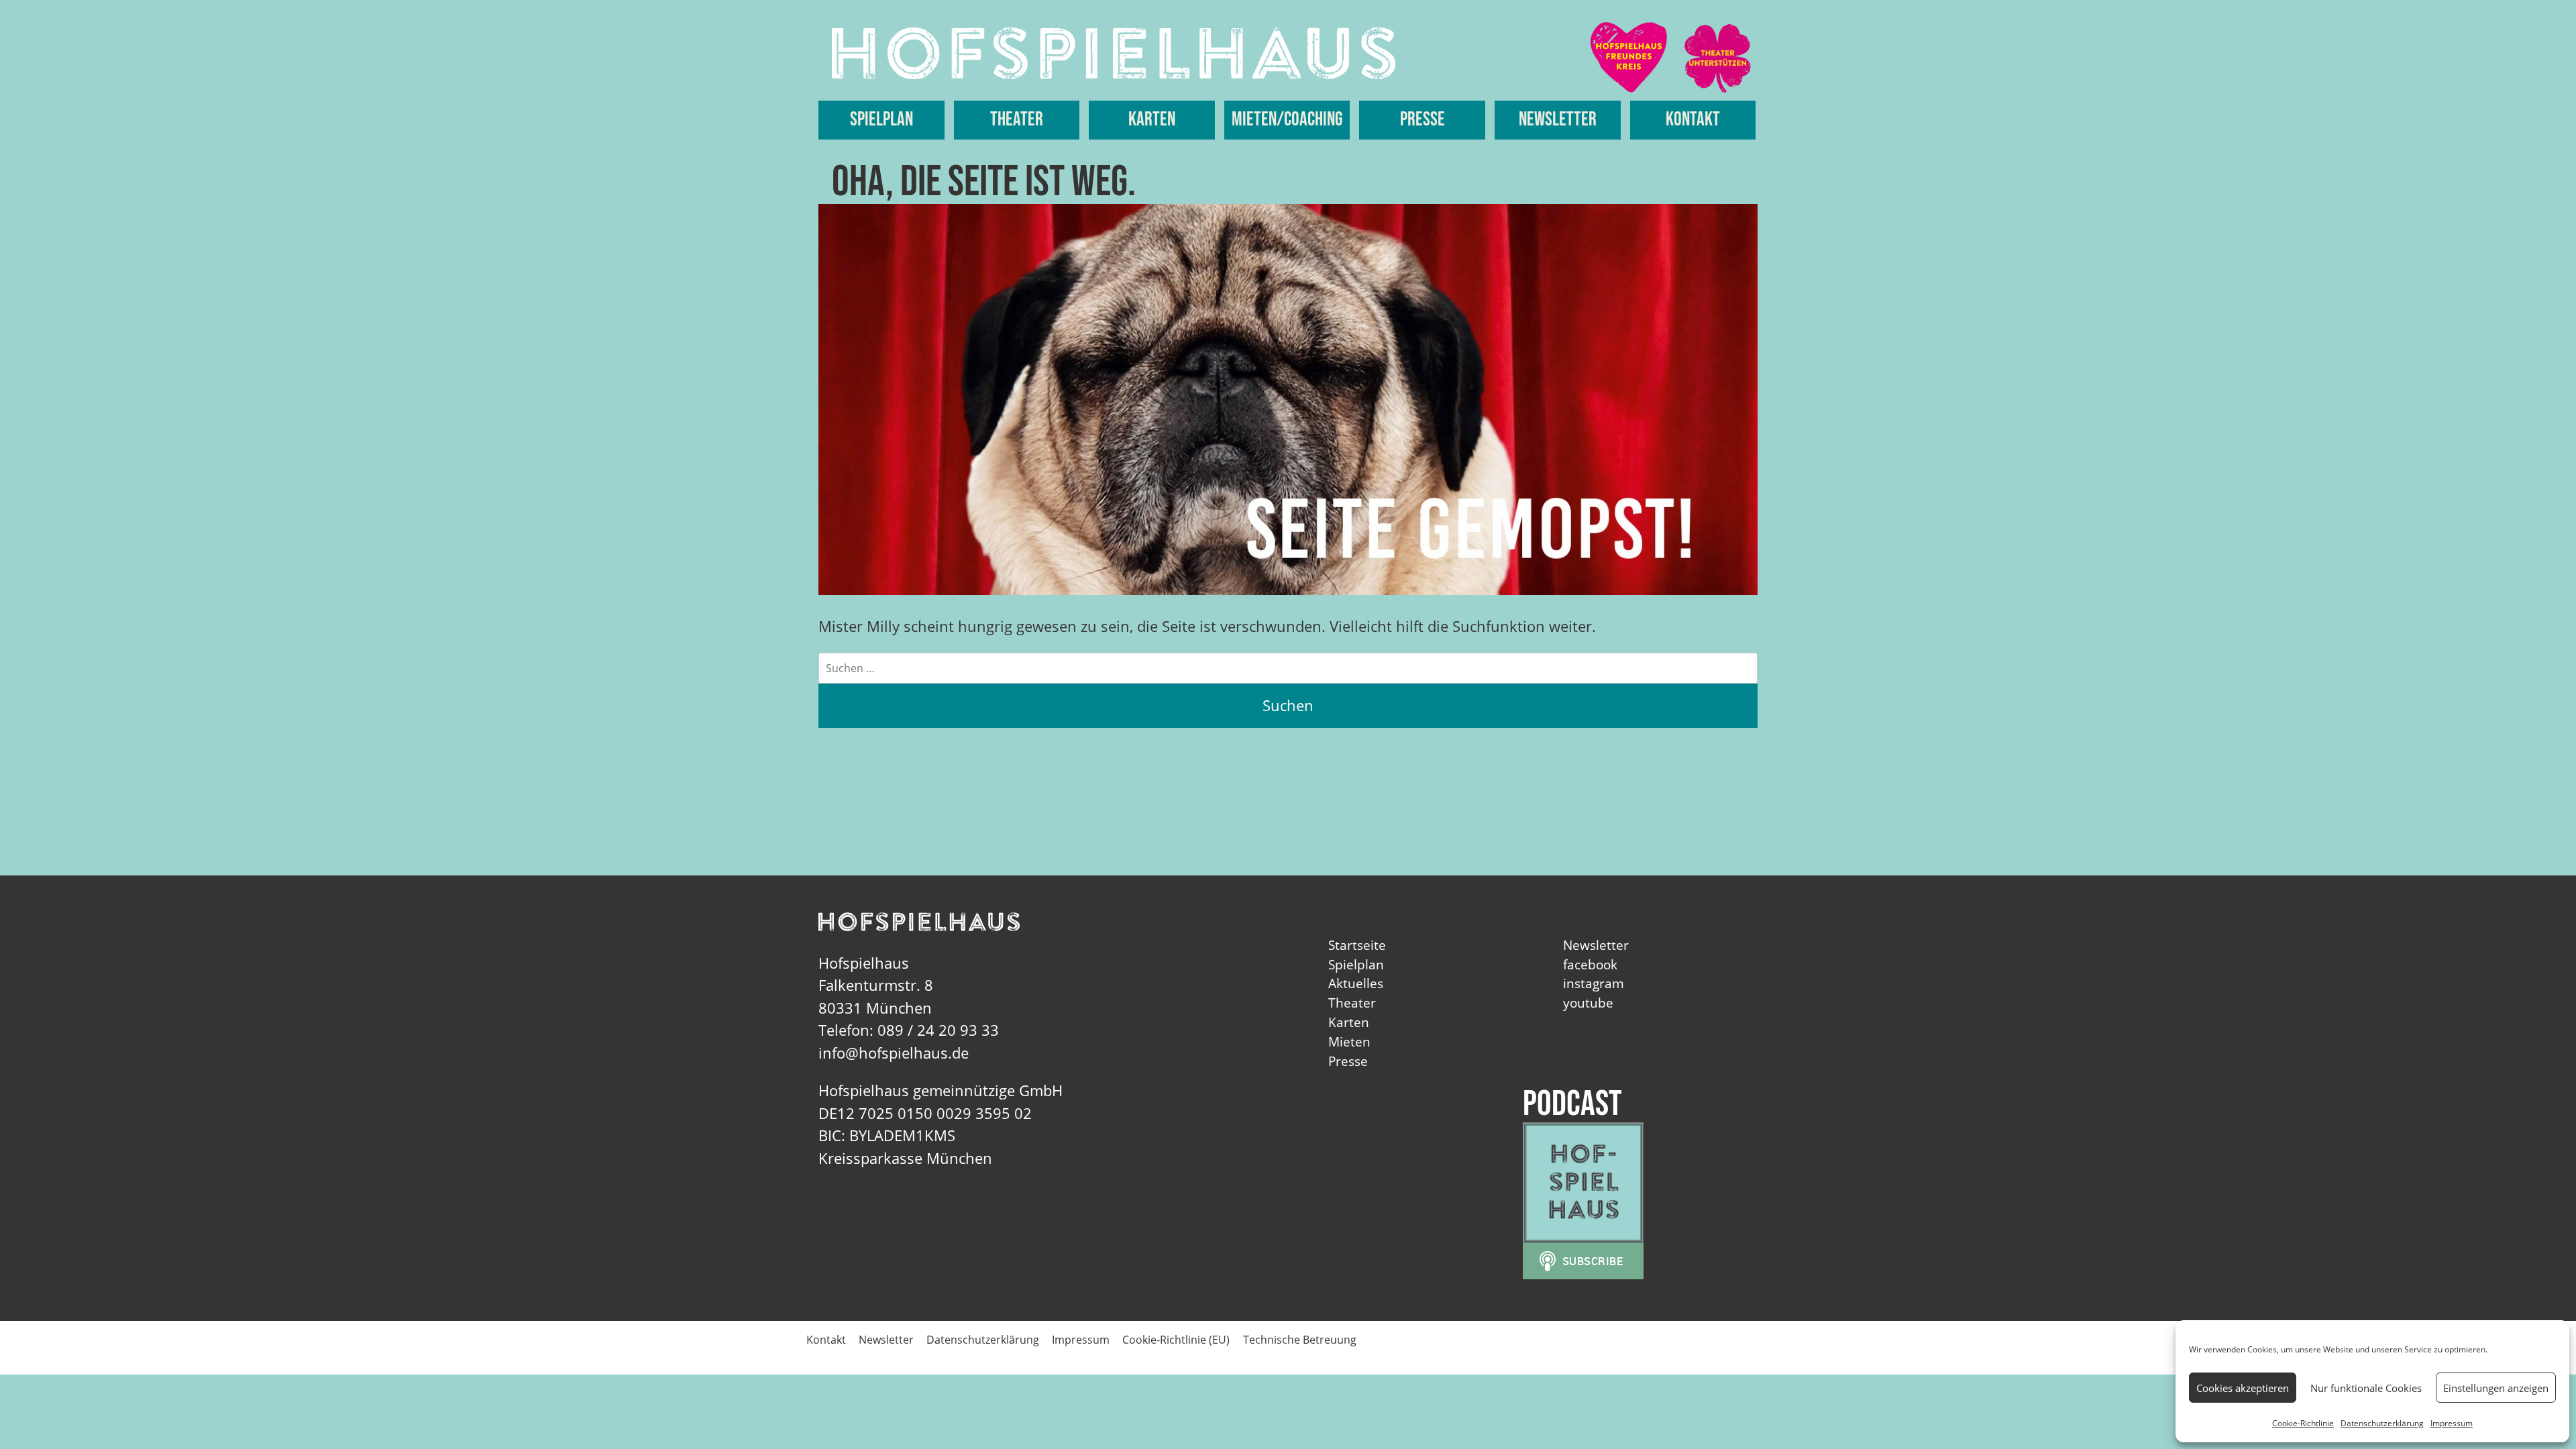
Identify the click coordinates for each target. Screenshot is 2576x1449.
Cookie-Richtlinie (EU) (1176, 1340)
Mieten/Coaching (1287, 120)
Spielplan (881, 120)
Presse (1423, 120)
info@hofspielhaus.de (894, 1053)
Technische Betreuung (1300, 1340)
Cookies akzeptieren (2243, 1388)
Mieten (1349, 1041)
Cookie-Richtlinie (2303, 1423)
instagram (1594, 983)
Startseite (1357, 945)
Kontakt (1693, 120)
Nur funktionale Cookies (2366, 1388)
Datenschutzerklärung (2382, 1423)
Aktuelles (1356, 983)
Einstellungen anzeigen (2496, 1388)
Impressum (2452, 1423)
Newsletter (1558, 120)
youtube (1588, 1003)
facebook (1590, 964)
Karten (1152, 120)
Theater (1017, 120)
